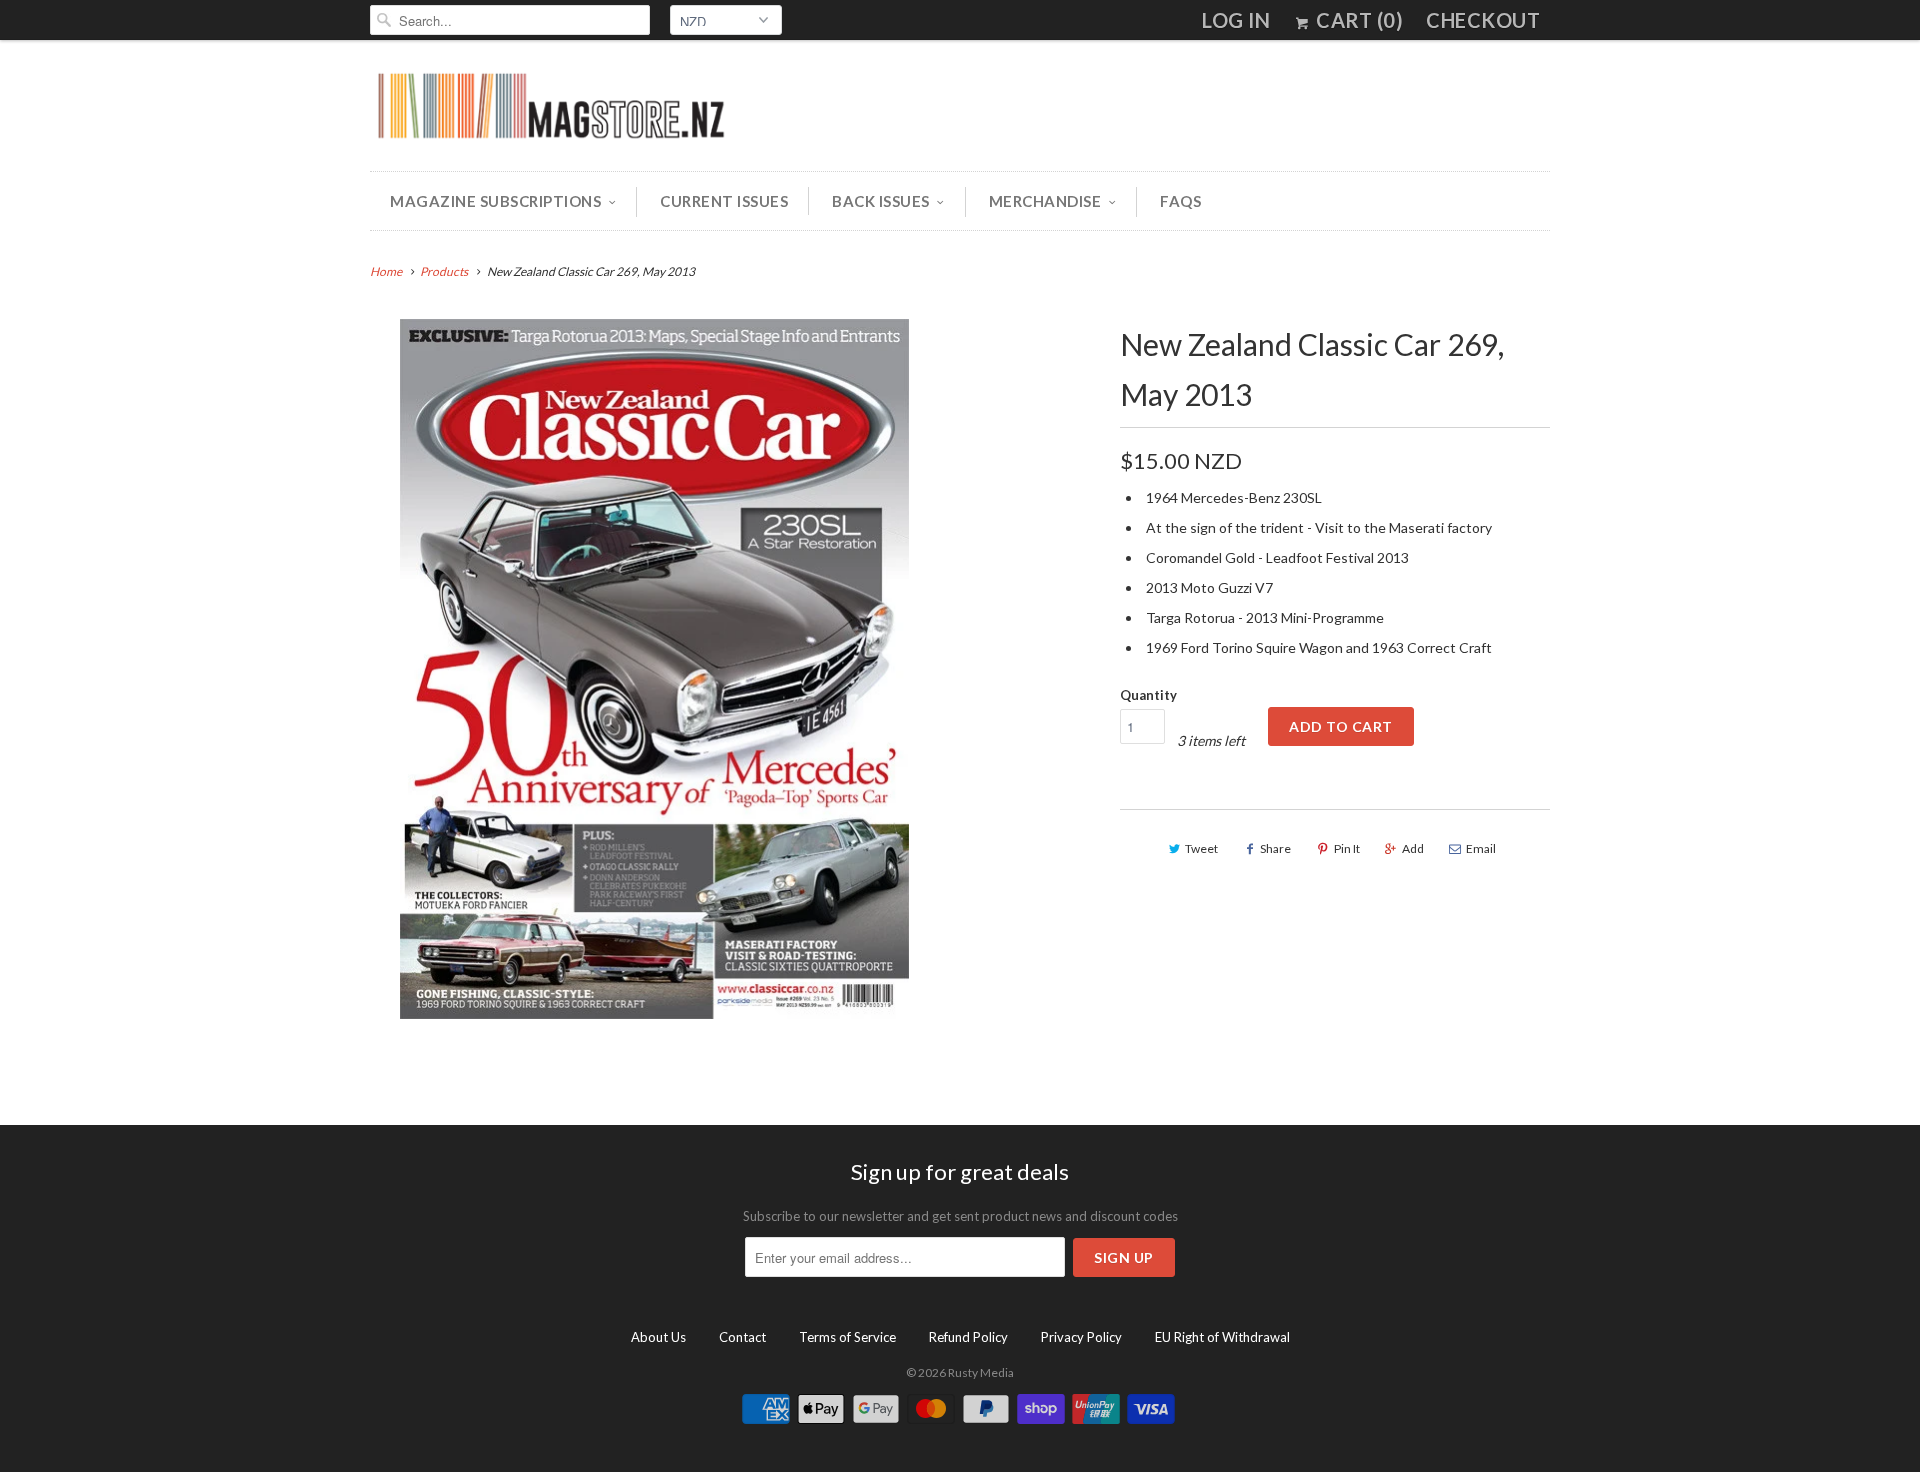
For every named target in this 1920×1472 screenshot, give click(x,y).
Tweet (1201, 848)
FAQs (1180, 201)
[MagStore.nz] (550, 110)
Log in (1236, 20)
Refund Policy (968, 1337)
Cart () (1357, 20)
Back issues (881, 201)
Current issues (724, 201)
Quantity (1148, 695)
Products (444, 271)
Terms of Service (847, 1337)
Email (1481, 848)
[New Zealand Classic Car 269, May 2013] (654, 669)
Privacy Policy (1081, 1337)
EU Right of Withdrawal (1222, 1337)
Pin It (1347, 848)
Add (1413, 848)
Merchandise (1045, 201)
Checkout (1483, 20)
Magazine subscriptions (495, 201)
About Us (658, 1337)
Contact (742, 1337)
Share (1275, 848)
